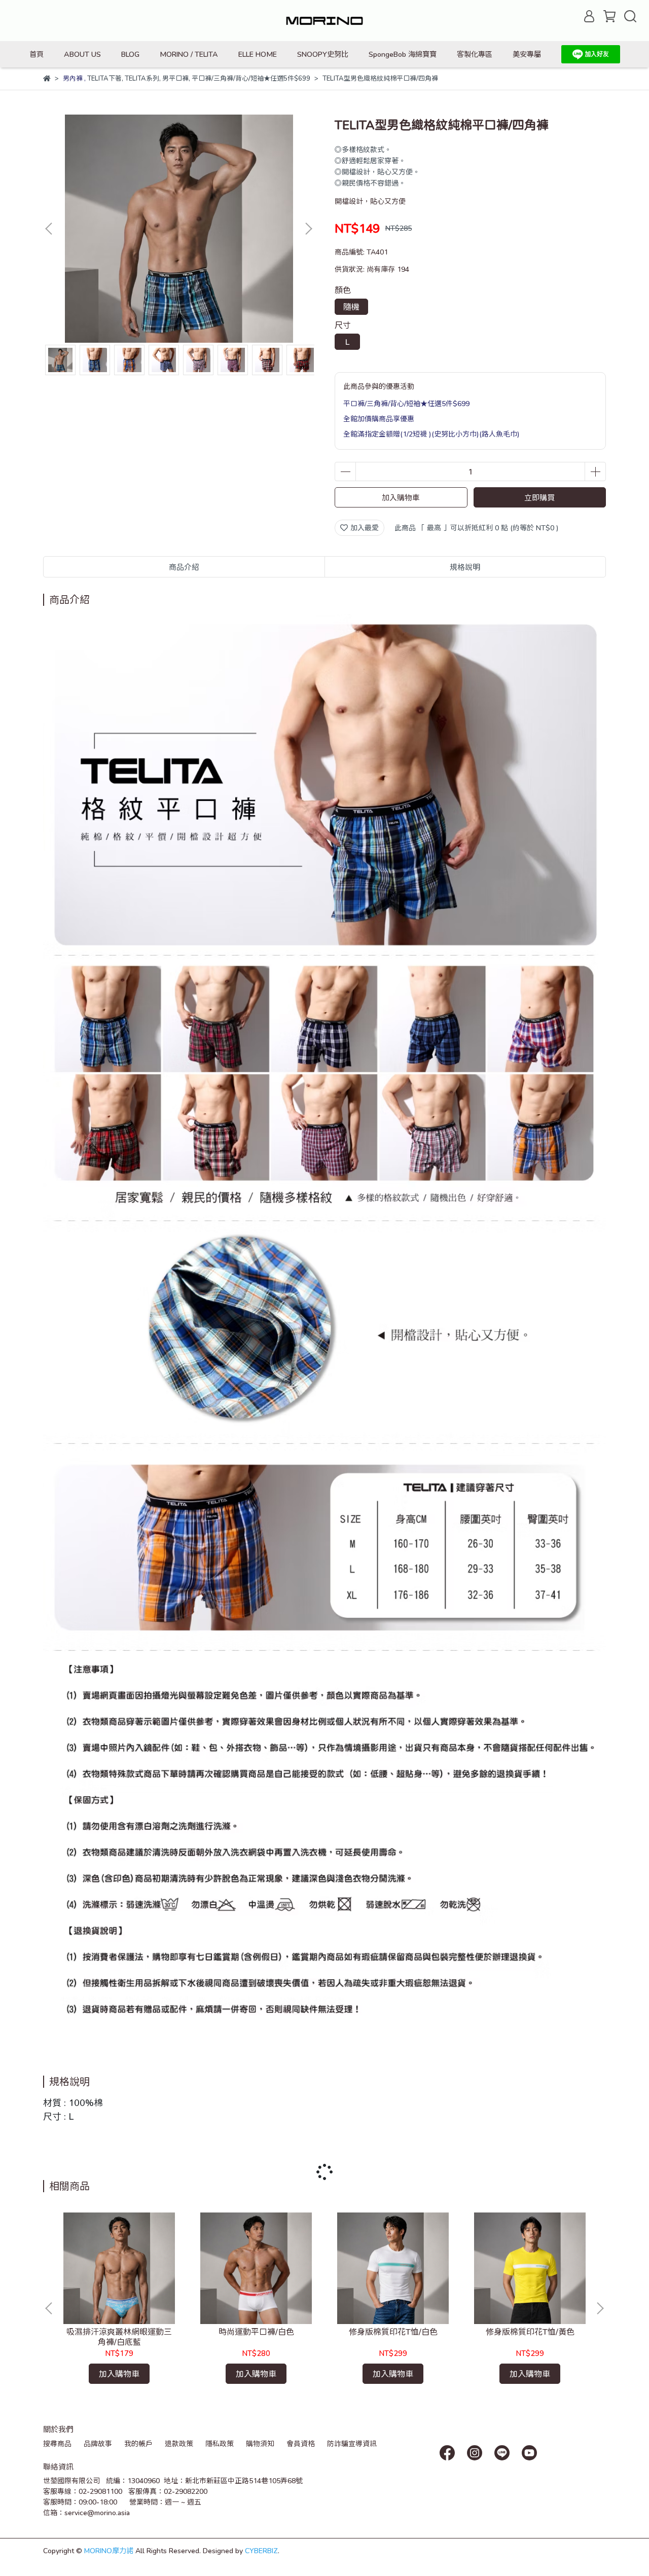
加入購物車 (401, 497)
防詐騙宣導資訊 (352, 2443)
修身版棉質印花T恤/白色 (393, 2331)
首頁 (37, 54)
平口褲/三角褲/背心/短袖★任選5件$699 (406, 403)
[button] (308, 229)
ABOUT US (82, 54)
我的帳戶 (138, 2443)
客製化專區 (475, 54)
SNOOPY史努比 (323, 54)
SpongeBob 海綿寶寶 (403, 54)
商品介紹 (184, 567)
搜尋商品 (57, 2443)
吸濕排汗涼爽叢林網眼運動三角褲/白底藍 (119, 2336)
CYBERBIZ (261, 2550)
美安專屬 (527, 54)
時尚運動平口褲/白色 (256, 2331)
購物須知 (260, 2443)
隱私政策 (220, 2443)
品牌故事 (98, 2443)
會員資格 (301, 2443)
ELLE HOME (258, 54)
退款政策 (179, 2443)
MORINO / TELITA (189, 54)
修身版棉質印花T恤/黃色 (530, 2331)
